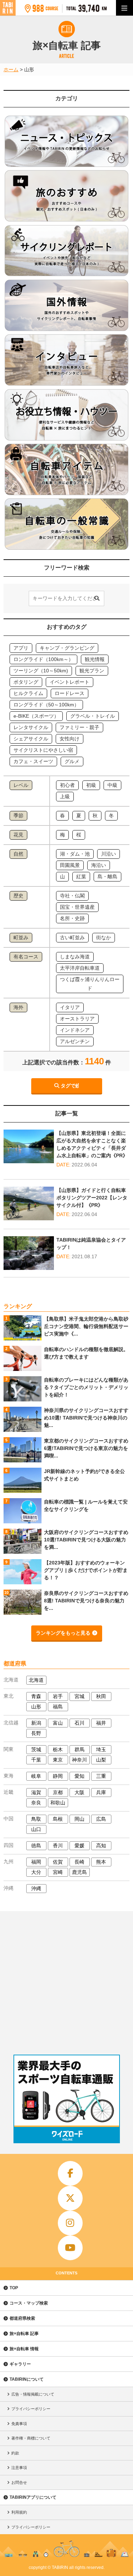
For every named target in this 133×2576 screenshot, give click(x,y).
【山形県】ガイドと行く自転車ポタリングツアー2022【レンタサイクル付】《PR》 (92, 1198)
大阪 (79, 1792)
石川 (79, 1723)
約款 (15, 2453)
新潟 (36, 1723)
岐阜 (36, 1776)
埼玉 (101, 1749)
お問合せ (19, 2482)
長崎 (79, 1862)
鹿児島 (79, 1872)
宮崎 (58, 1872)
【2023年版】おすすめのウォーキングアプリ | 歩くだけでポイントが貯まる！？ (86, 1570)
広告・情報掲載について (33, 2394)
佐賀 (58, 1862)
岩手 (58, 1696)
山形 (36, 1707)
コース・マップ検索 (29, 2303)
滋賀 (36, 1792)
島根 (58, 1819)
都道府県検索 (22, 2318)
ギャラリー (20, 2364)
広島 (101, 1819)
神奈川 (79, 1760)
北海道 (36, 1680)
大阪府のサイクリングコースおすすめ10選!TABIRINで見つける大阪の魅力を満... (86, 1540)
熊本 (101, 1862)
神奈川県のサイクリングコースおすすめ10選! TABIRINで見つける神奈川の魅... (86, 1418)
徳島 (36, 1846)
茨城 (36, 1749)
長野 (36, 1733)
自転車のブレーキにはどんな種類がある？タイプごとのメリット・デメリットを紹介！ (86, 1387)
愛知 (79, 1776)
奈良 (36, 1803)
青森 (36, 1696)
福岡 (36, 1862)
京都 (58, 1792)
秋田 (101, 1696)
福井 (101, 1723)
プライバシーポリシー (31, 2409)
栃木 (58, 1749)
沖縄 (36, 1888)
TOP (14, 2288)
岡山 (79, 1819)
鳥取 (36, 1819)
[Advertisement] (66, 1981)
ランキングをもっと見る (63, 1633)
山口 (36, 1829)
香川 (58, 1846)
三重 (101, 1776)
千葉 (36, 1760)
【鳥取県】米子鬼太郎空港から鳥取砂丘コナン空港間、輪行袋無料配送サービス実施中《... (86, 1326)
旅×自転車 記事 (24, 2334)
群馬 (79, 1749)
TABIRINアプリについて (33, 2497)
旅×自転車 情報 (24, 2349)
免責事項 (19, 2424)
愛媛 (79, 1846)
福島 (58, 1707)
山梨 (101, 1760)
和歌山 (58, 1803)
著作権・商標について (31, 2438)
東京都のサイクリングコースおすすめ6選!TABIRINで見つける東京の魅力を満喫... (86, 1448)
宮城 (79, 1696)
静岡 (58, 1776)
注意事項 (19, 2468)
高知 (101, 1846)
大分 (36, 1872)
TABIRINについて (27, 2379)
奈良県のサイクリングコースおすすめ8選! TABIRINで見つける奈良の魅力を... (86, 1601)
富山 (58, 1723)
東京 (58, 1760)
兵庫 (101, 1792)
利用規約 (19, 2512)
